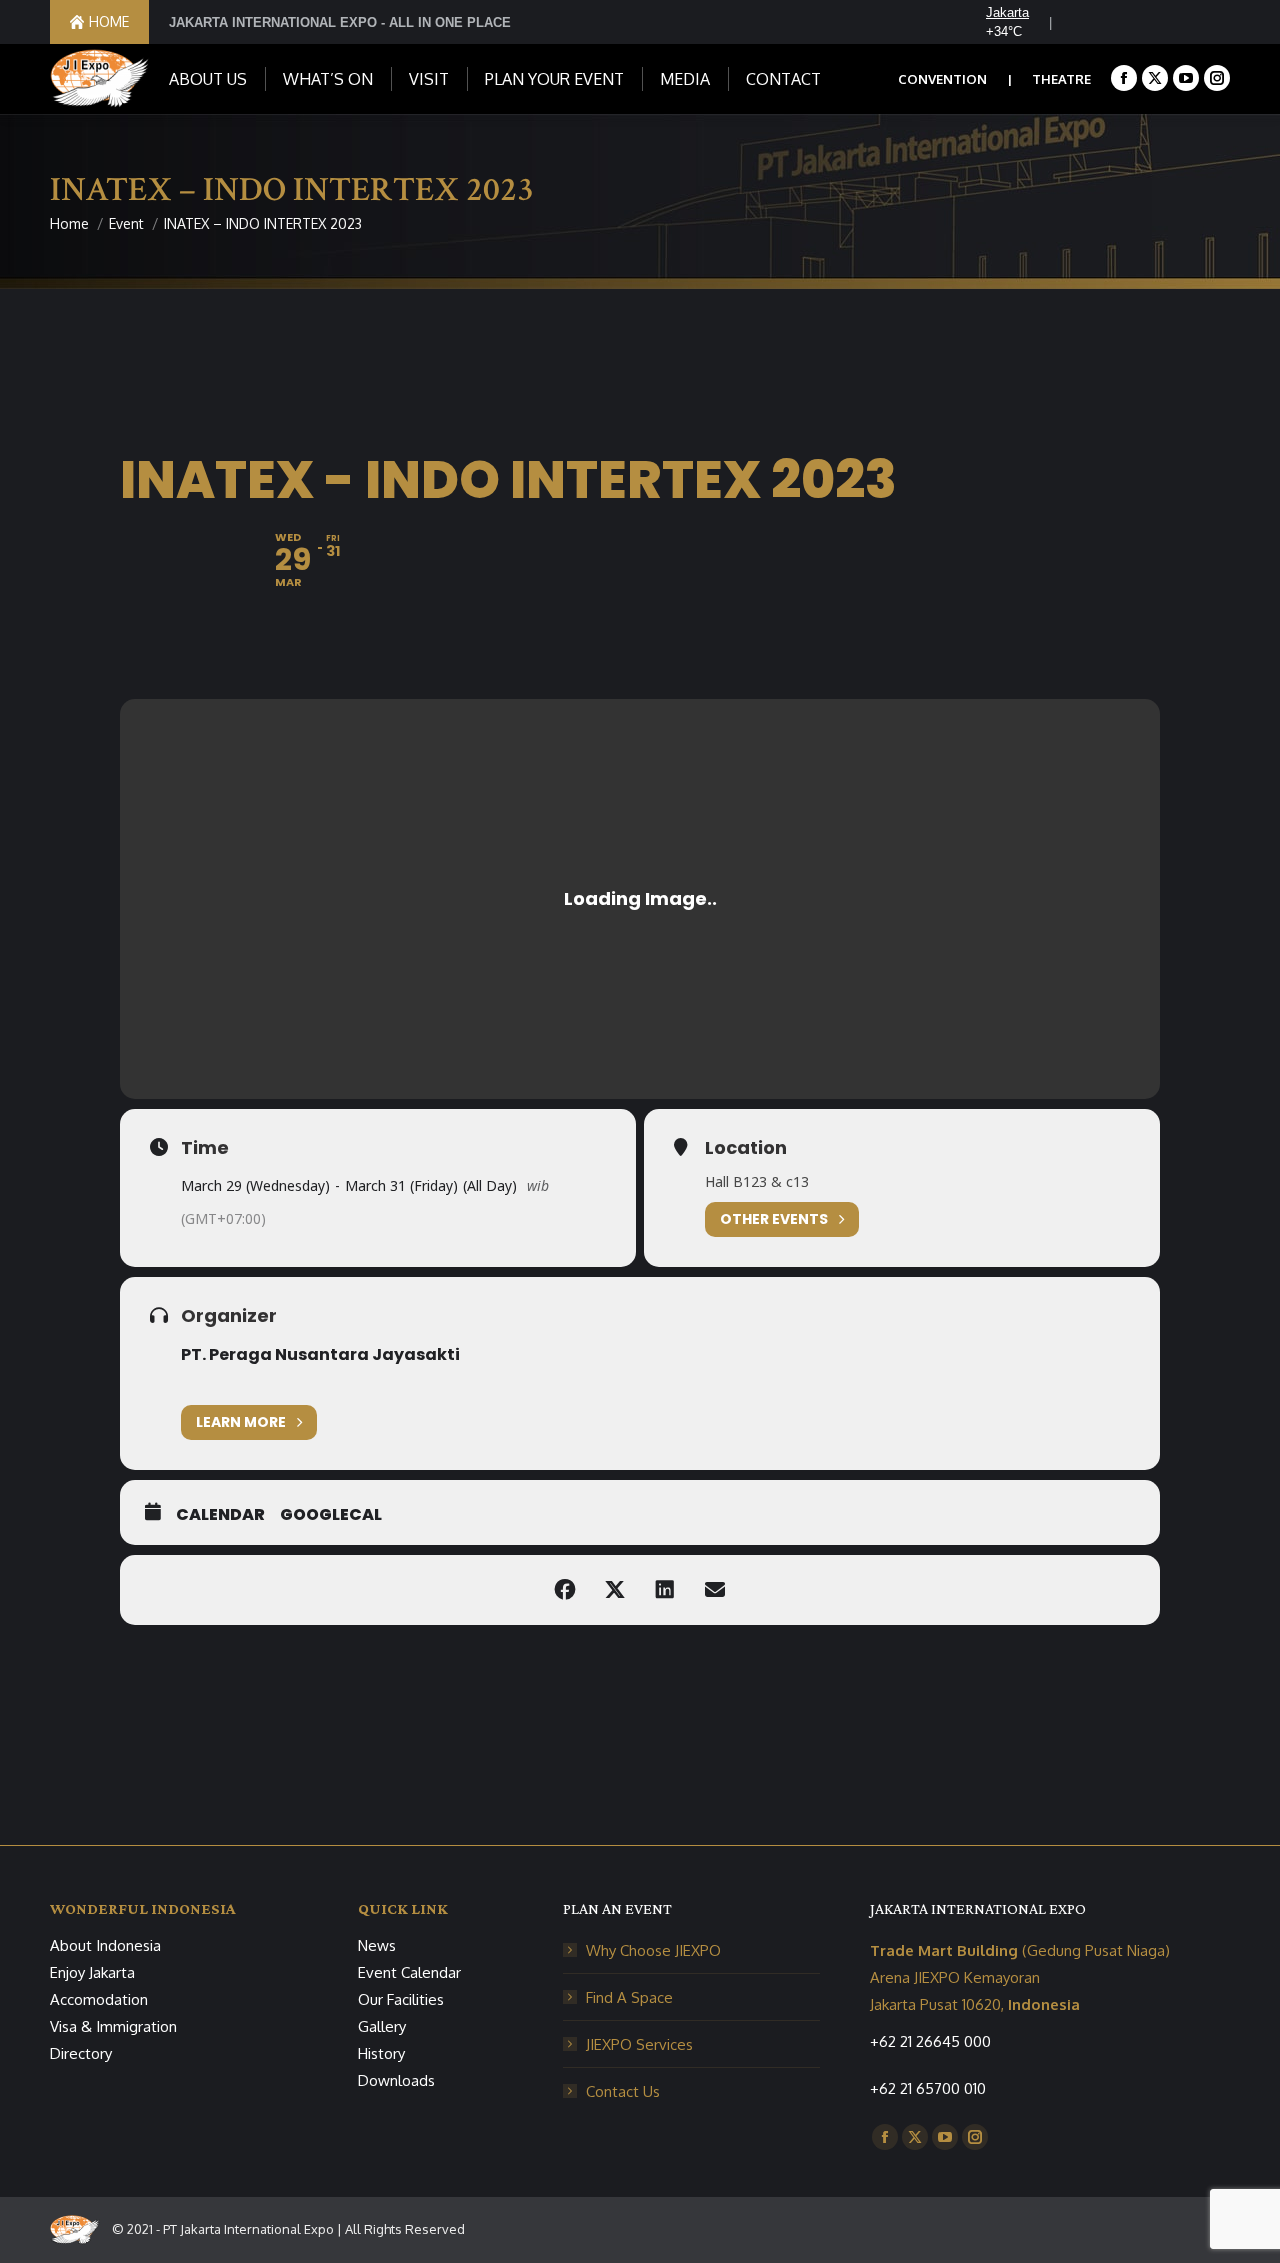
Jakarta (1007, 12)
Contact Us (623, 2091)
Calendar (220, 1515)
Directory (81, 2053)
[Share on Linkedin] (665, 1590)
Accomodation (99, 1999)
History (381, 2053)
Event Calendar (409, 1972)
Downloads (396, 2080)
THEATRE (1061, 79)
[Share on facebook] (565, 1590)
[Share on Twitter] (615, 1590)
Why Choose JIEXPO (653, 1950)
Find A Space (629, 1997)
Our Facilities (401, 1999)
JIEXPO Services (639, 2044)
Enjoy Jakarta (92, 1972)
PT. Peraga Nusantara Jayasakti (320, 1354)
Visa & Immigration (113, 2026)
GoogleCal (331, 1515)
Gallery (382, 2026)
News (377, 1945)
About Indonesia (105, 1945)
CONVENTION (942, 79)
